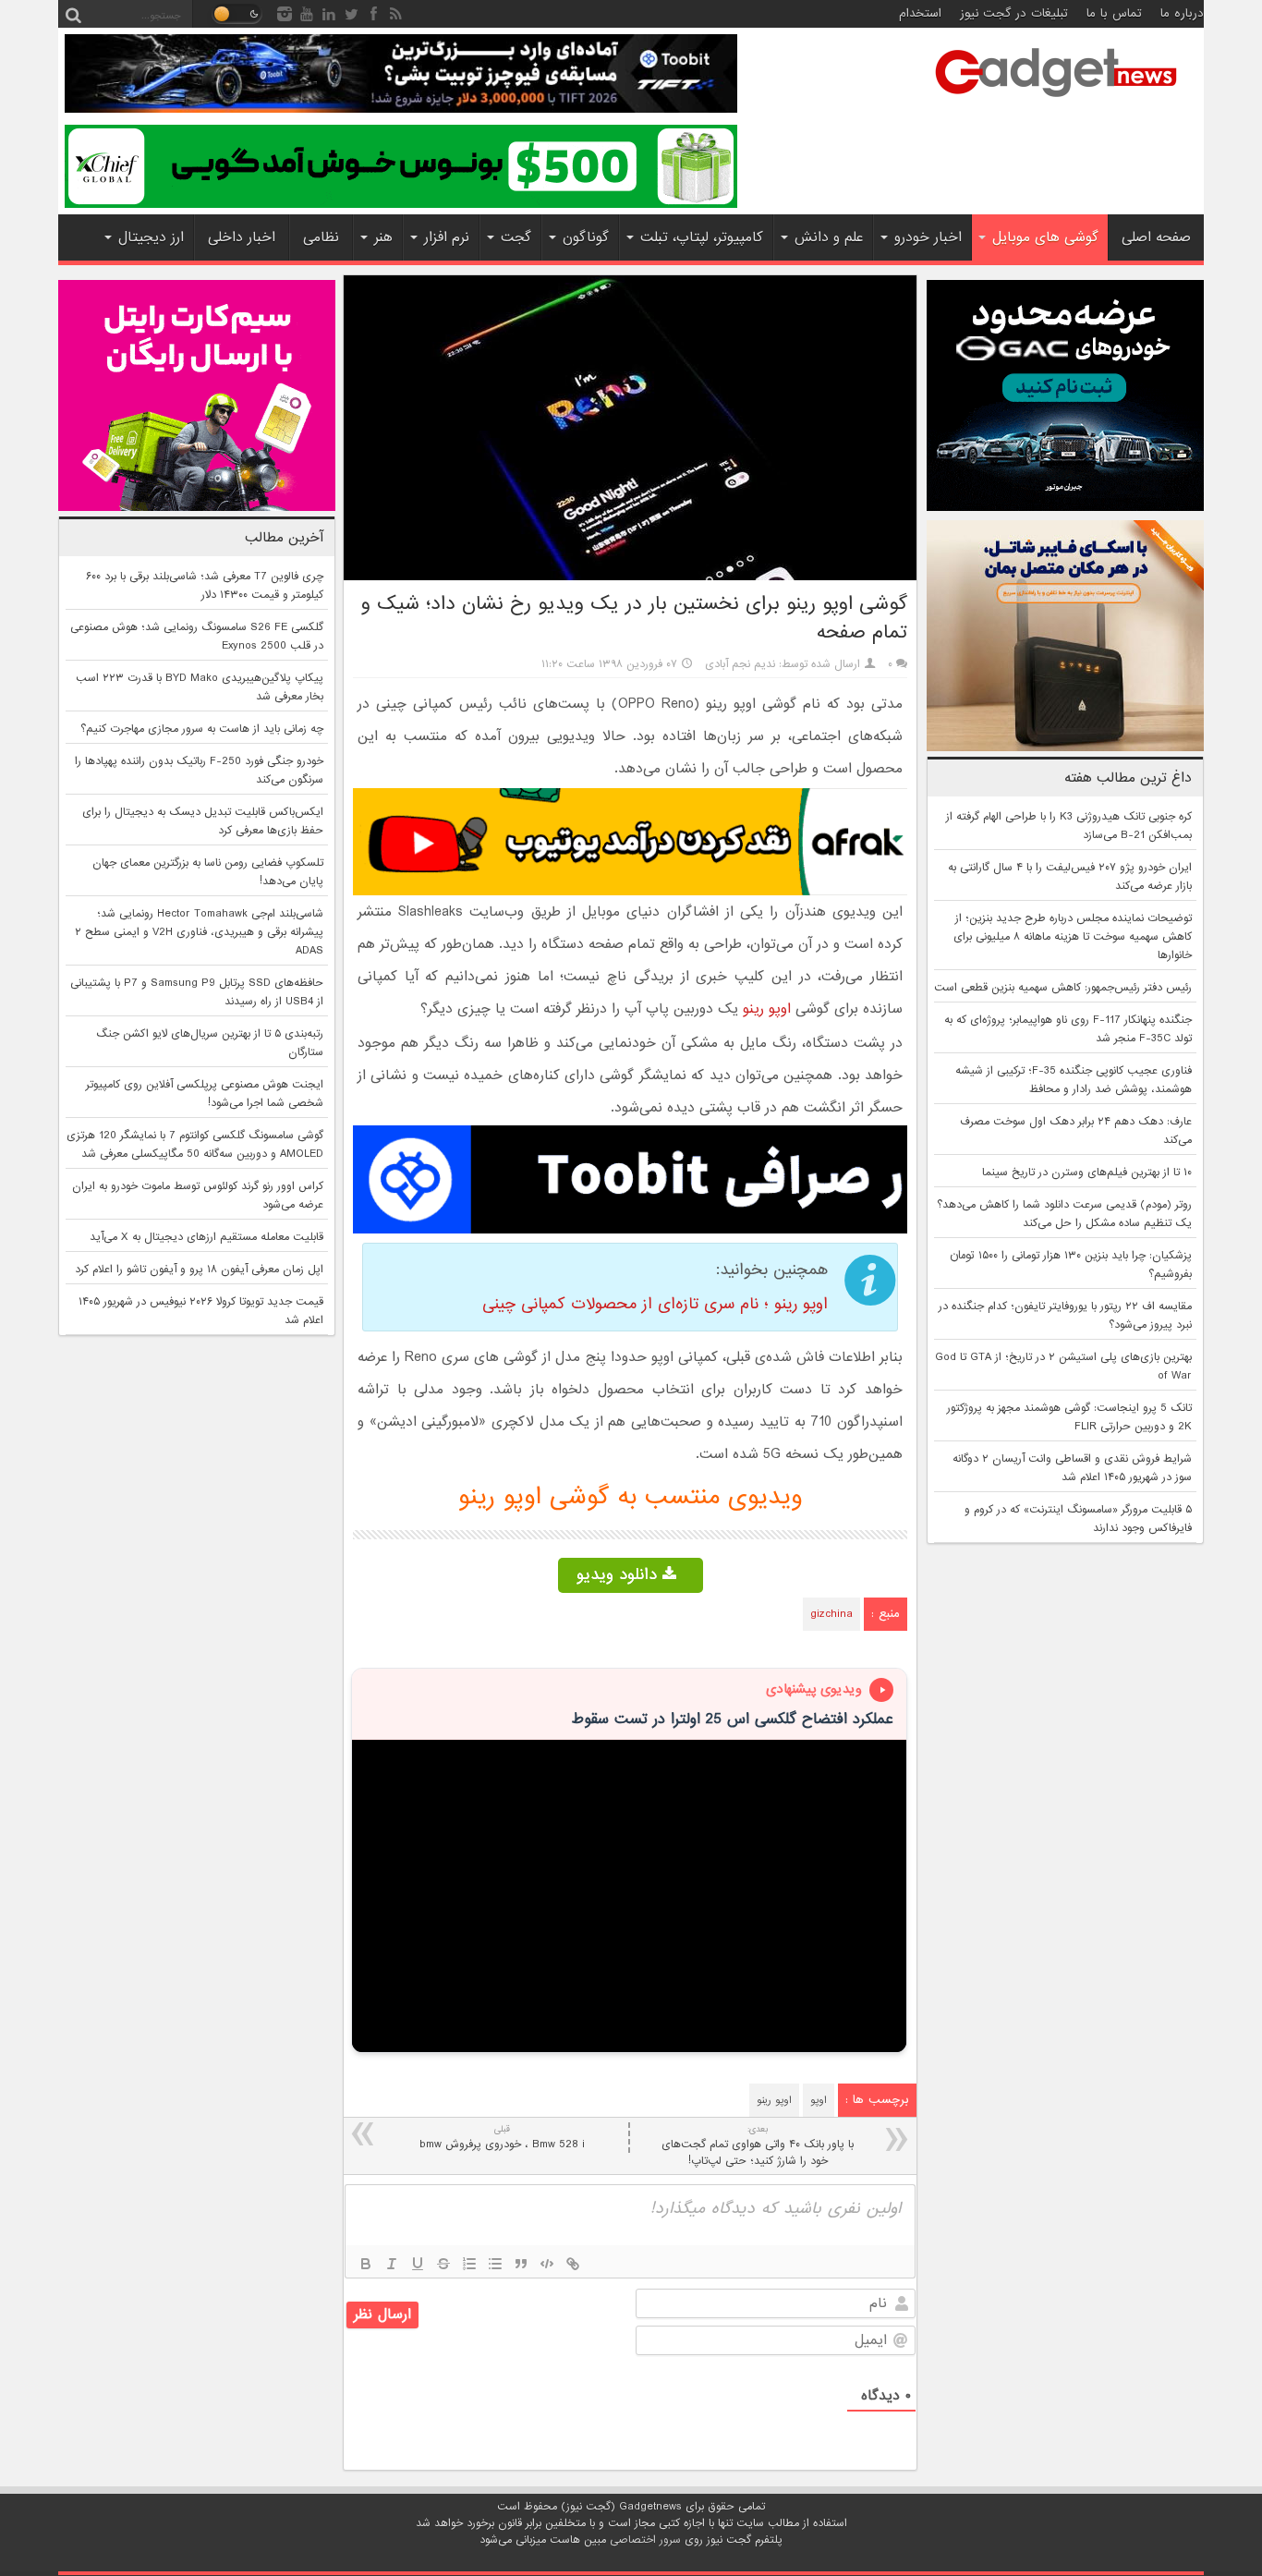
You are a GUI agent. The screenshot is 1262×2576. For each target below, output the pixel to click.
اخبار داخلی (242, 237)
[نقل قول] (521, 2264)
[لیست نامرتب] (495, 2264)
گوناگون (586, 237)
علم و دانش (829, 237)
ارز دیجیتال (151, 237)
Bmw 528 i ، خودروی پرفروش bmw (502, 2138)
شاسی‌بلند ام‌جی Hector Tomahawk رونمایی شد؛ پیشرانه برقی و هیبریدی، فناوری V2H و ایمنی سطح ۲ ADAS (199, 932)
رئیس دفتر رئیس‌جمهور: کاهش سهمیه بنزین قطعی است (1063, 988)
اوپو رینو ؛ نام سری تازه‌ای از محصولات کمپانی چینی (655, 1304)
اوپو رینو (767, 1009)
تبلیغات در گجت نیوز (1014, 13)
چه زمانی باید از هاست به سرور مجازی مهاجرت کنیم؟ (202, 729)
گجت (516, 237)
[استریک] (443, 2264)
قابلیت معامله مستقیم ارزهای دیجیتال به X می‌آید (206, 1237)
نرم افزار (447, 237)
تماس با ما (1114, 13)
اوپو (819, 2100)
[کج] (392, 2264)
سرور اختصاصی (645, 2540)
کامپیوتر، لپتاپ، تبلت (702, 237)
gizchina (831, 1614)
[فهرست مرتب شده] (469, 2264)
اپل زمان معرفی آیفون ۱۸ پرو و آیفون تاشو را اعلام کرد (199, 1270)
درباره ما (1182, 13)
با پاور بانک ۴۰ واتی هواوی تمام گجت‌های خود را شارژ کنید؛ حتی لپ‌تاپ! (758, 2146)
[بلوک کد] (547, 2264)
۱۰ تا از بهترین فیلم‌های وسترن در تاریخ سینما (1087, 1173)
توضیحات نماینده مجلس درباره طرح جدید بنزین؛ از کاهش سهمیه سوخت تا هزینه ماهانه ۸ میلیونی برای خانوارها (1073, 937)
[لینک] (573, 2264)
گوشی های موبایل (1045, 237)
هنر (383, 237)
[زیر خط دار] (418, 2264)
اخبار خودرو (928, 237)
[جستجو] (73, 14)
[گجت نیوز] (1056, 103)
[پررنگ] (366, 2264)
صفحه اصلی (1156, 237)
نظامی (321, 237)
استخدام (920, 13)
